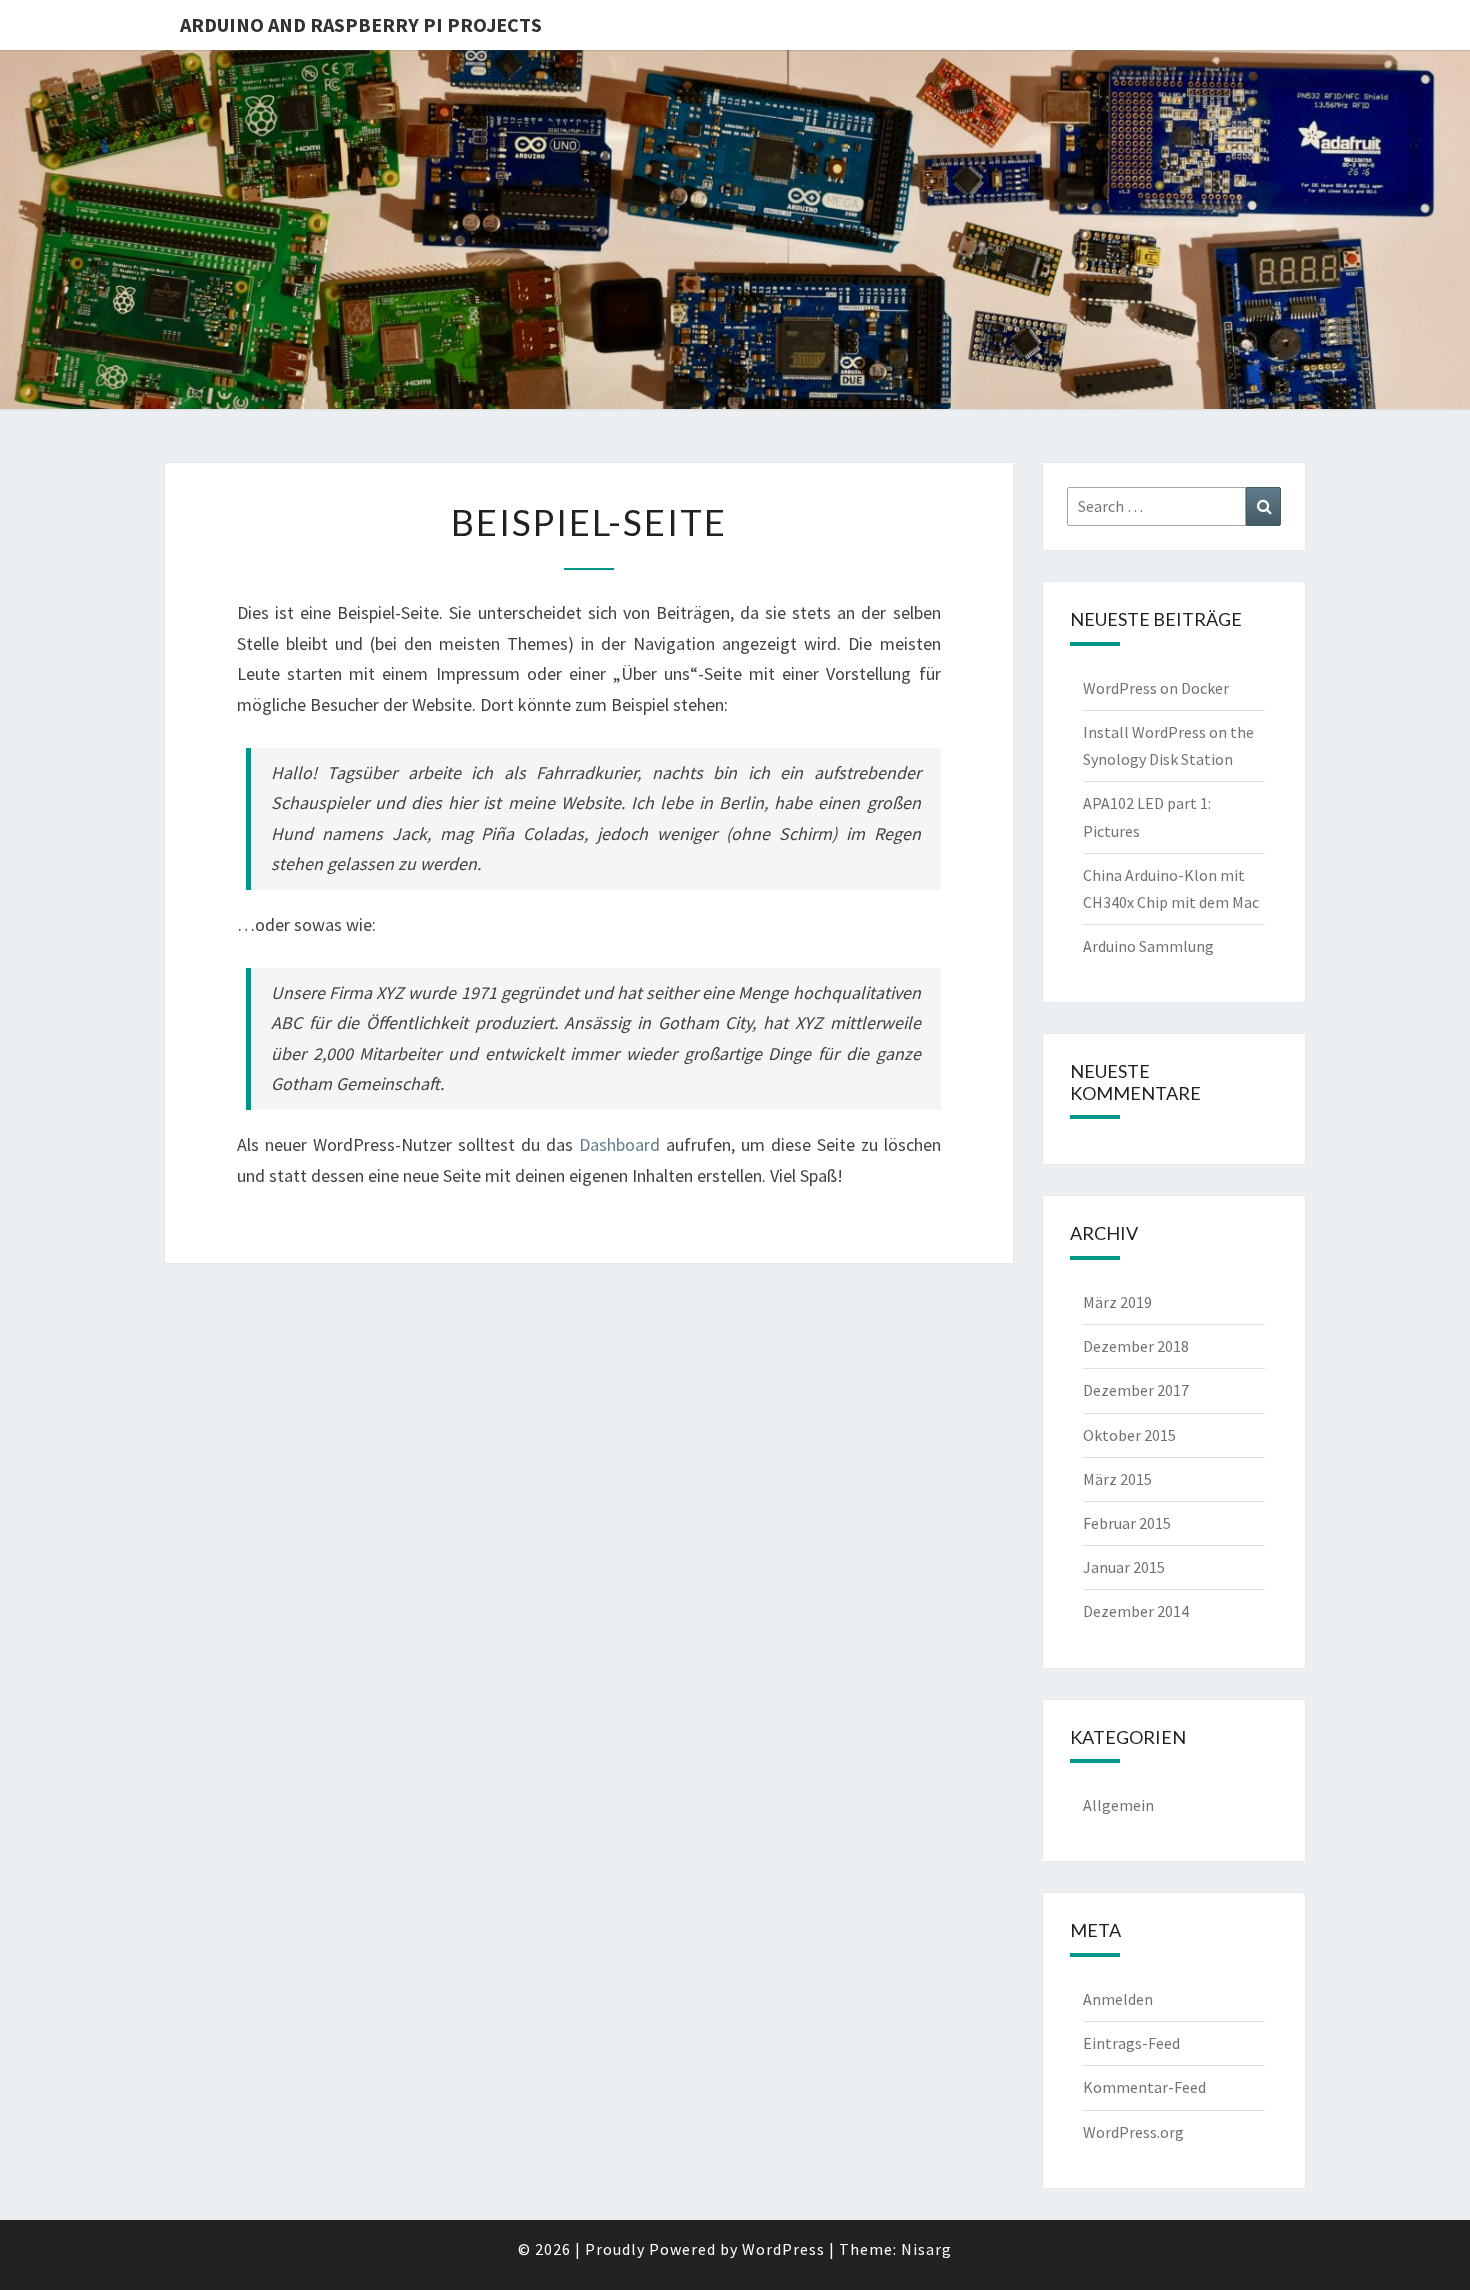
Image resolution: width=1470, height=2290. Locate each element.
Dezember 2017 (1136, 1390)
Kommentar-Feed (1144, 2087)
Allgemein (1118, 1805)
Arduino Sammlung (1148, 946)
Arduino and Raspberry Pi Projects (361, 24)
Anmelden (1118, 1999)
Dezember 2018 (1136, 1346)
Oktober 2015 (1129, 1435)
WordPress (783, 2249)
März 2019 (1117, 1302)
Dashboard (619, 1144)
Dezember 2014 (1136, 1611)
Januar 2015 (1124, 1567)
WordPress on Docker (1156, 688)
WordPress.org (1133, 2132)
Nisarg (926, 2249)
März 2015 (1117, 1479)
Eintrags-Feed (1131, 2043)
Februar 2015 (1127, 1523)
